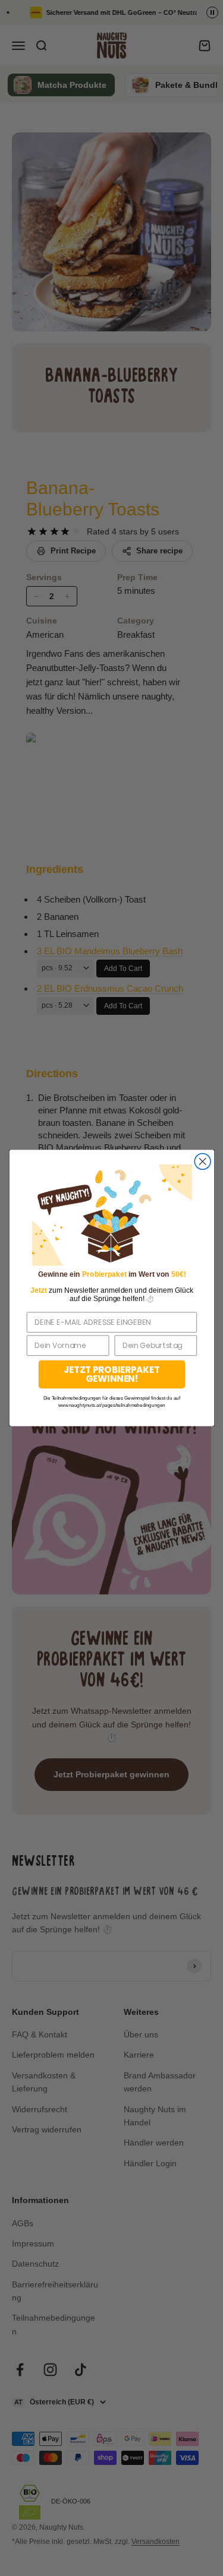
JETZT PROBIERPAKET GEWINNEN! (111, 1374)
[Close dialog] (202, 1161)
